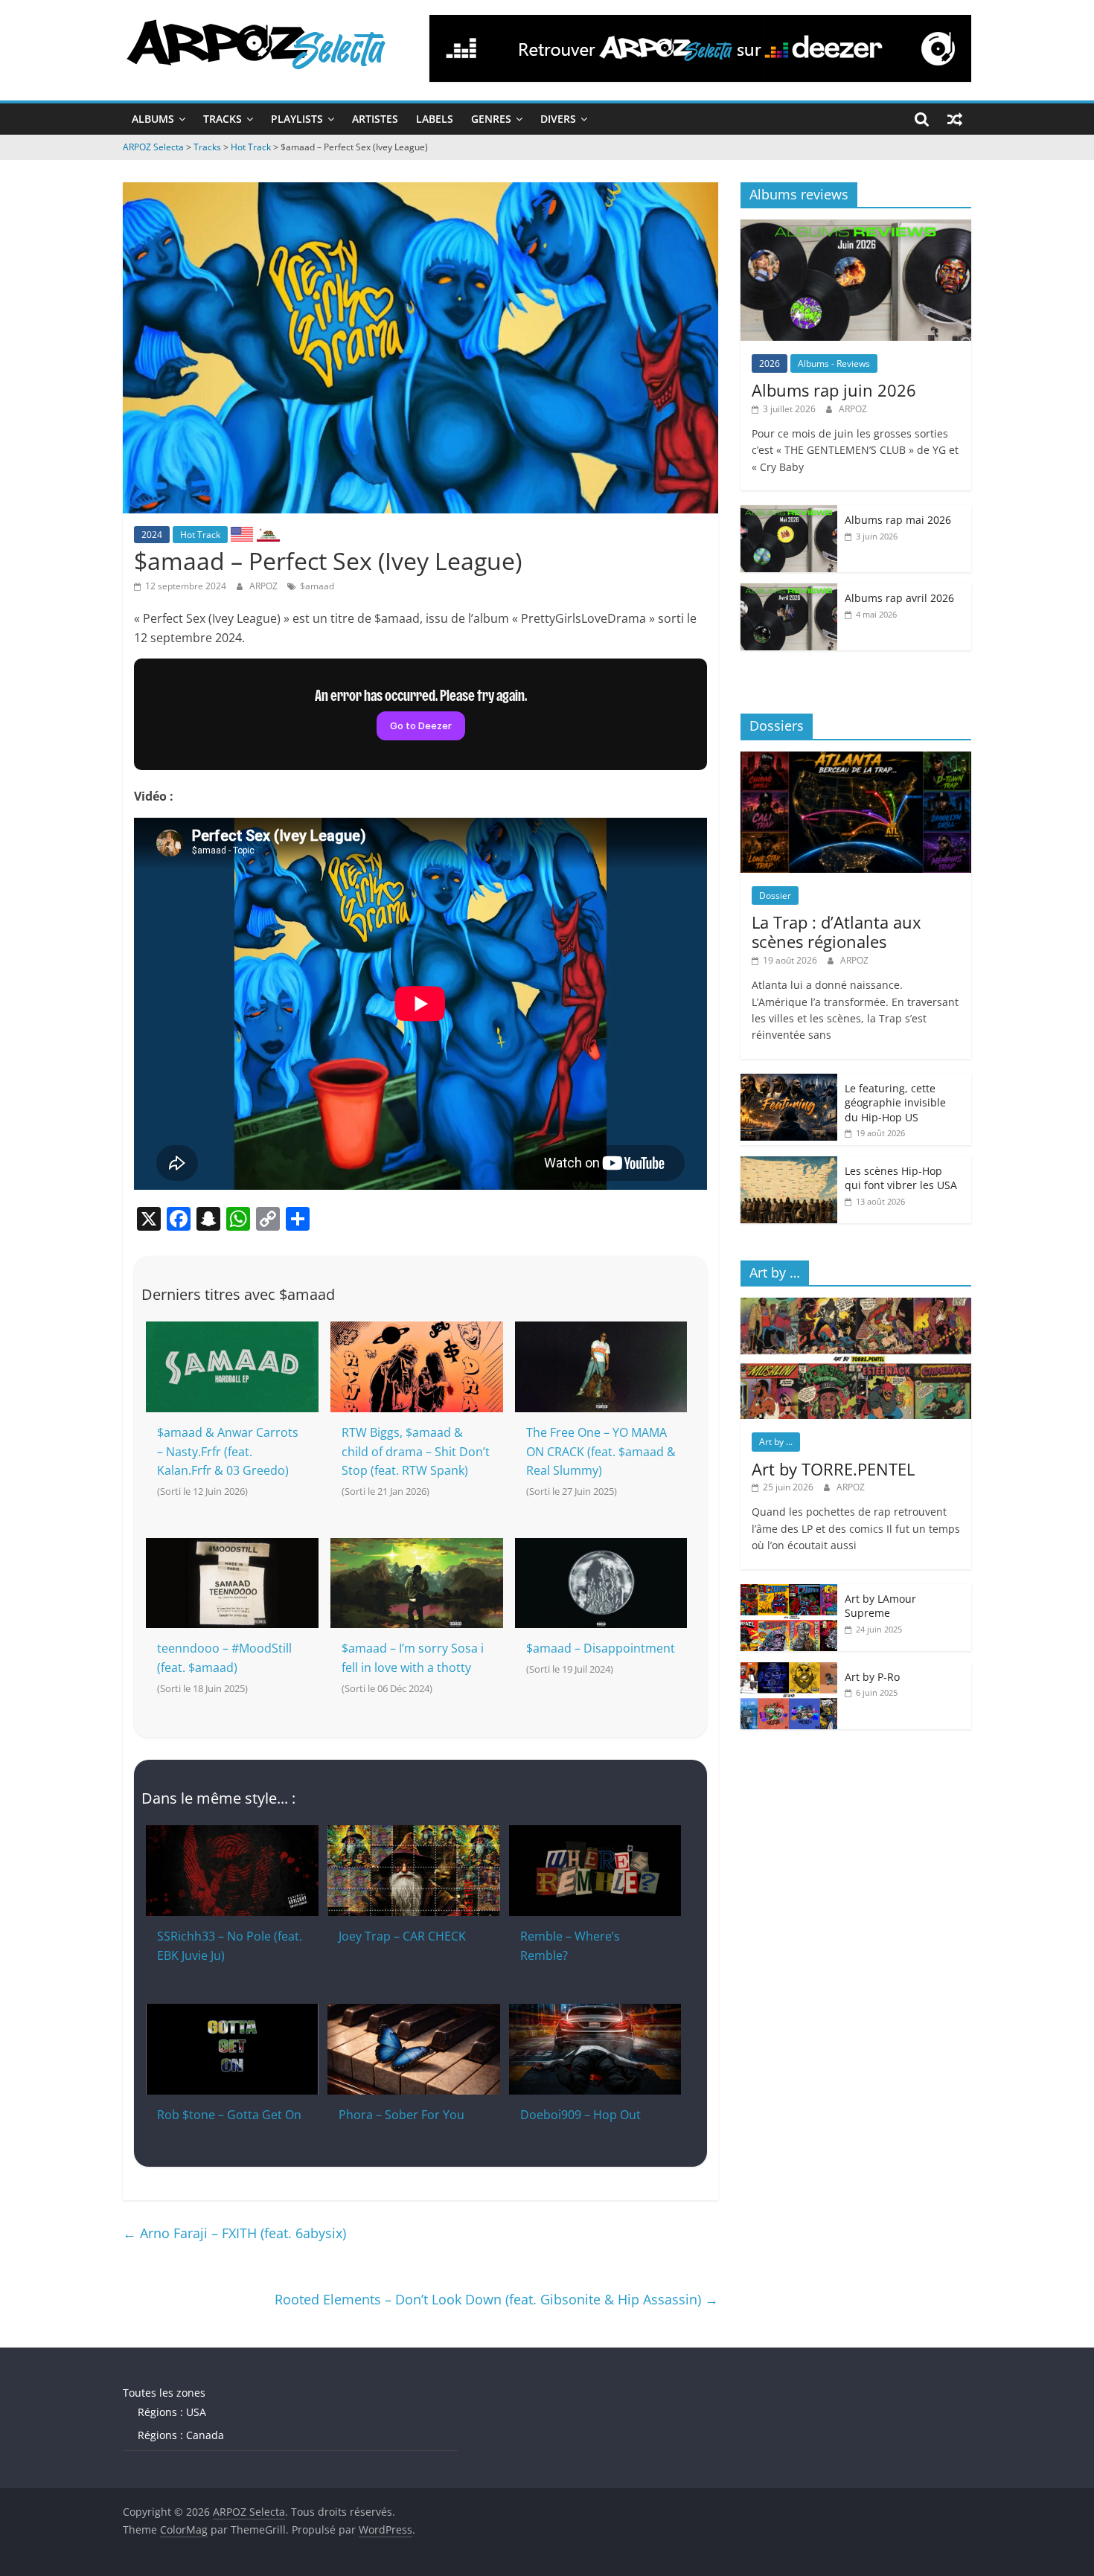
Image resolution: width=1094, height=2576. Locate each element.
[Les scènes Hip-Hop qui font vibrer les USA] (789, 1164)
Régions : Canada (181, 2435)
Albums (153, 119)
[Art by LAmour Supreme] (789, 1592)
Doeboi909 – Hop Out (580, 2115)
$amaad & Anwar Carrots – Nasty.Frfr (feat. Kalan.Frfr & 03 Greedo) (228, 1451)
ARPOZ (265, 586)
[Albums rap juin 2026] (856, 227)
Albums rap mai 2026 (898, 520)
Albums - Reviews (834, 363)
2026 (770, 363)
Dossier (775, 895)
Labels (435, 119)
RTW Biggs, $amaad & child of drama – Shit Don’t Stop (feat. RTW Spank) (416, 1451)
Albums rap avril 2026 (899, 598)
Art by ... (776, 1442)
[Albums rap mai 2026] (789, 513)
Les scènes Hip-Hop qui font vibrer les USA (901, 1178)
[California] (268, 534)
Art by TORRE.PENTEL (833, 1469)
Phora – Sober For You (402, 2115)
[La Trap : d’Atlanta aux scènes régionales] (856, 759)
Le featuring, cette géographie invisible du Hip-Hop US (895, 1103)
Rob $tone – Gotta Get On (229, 2115)
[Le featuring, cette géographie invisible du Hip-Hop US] (789, 1082)
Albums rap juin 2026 (834, 390)
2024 (152, 535)
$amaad (317, 586)
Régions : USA (172, 2412)
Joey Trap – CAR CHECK (402, 1936)
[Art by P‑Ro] (789, 1670)
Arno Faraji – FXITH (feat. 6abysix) (234, 2233)
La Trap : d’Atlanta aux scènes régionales (837, 932)
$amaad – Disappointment (601, 1648)
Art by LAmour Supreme (880, 1606)
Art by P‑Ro (872, 1677)
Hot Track (200, 535)
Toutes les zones (164, 2393)
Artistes (375, 119)
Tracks (223, 119)
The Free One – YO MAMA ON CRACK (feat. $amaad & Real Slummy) (601, 1451)
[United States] (242, 534)
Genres (491, 119)
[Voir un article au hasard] (955, 119)
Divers (558, 119)
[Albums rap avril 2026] (789, 591)
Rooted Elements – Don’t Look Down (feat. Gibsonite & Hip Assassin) (496, 2299)
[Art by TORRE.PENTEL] (856, 1305)
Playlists (297, 119)
